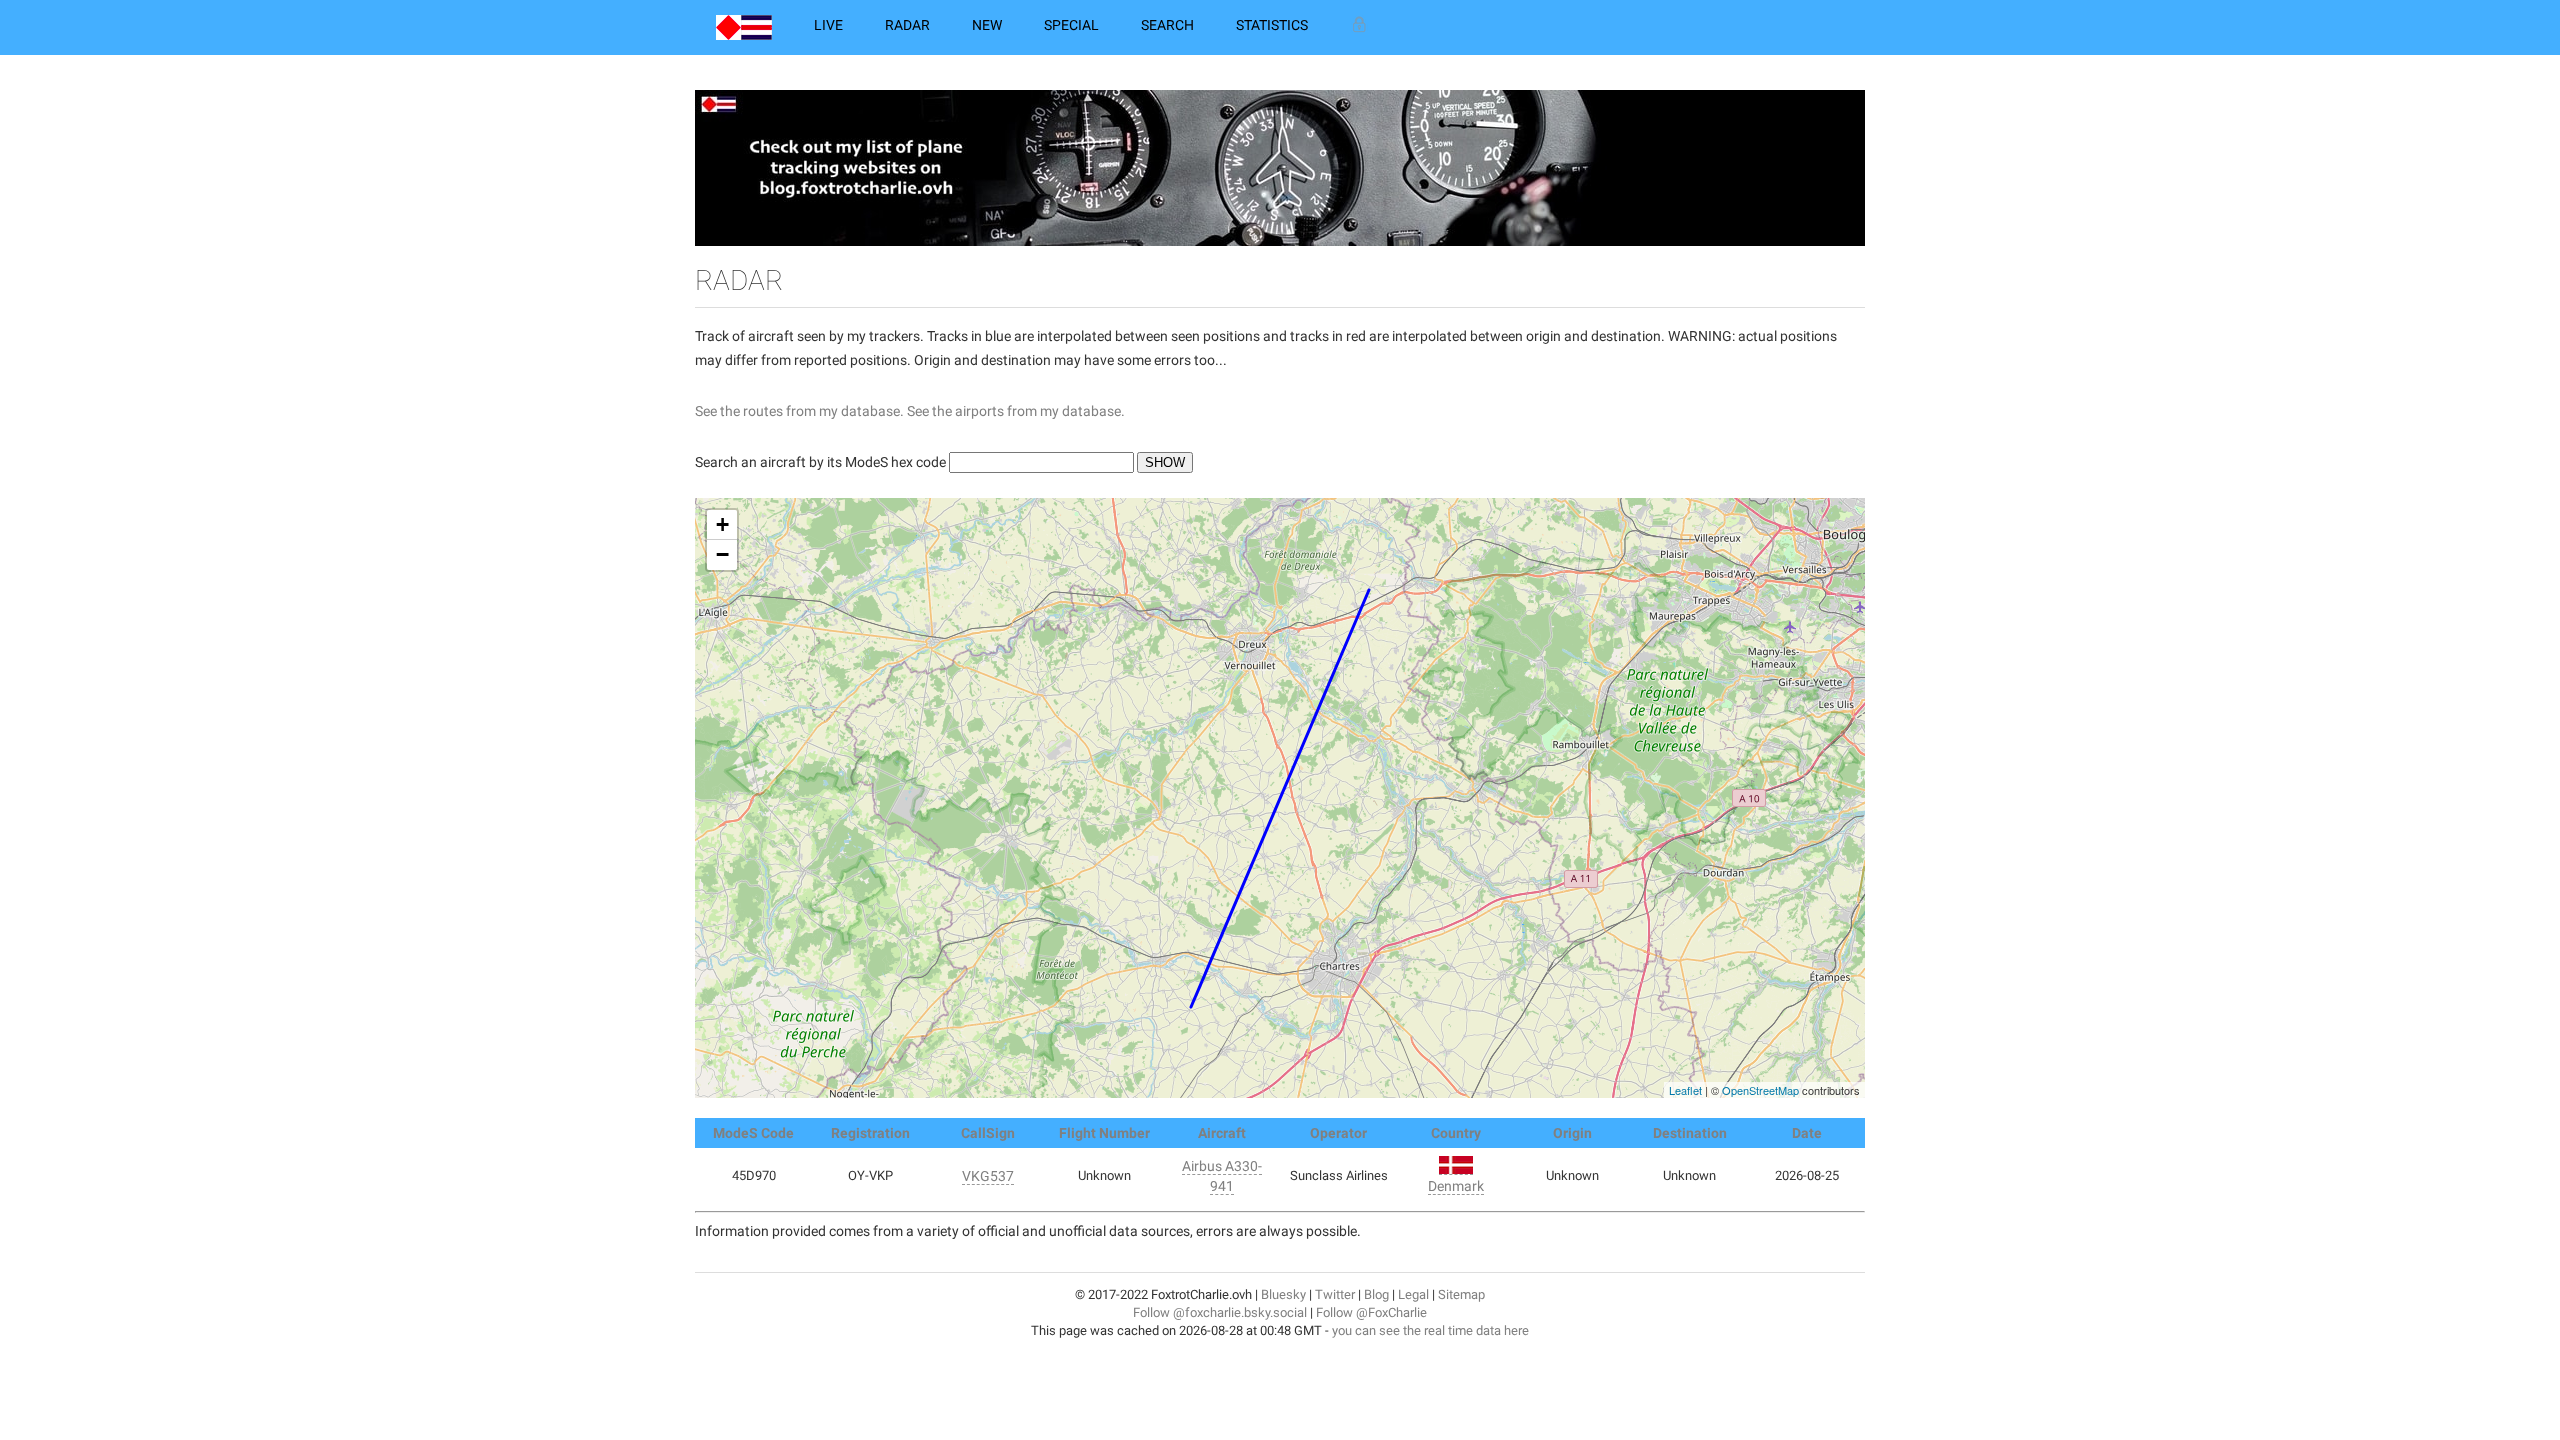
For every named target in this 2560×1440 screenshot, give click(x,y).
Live (828, 25)
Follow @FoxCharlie (1371, 1312)
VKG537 (988, 1176)
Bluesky (1283, 1294)
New (987, 25)
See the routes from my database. (799, 411)
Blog (1376, 1294)
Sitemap (1461, 1294)
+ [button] (722, 524)
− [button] (722, 554)
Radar (907, 25)
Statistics (1272, 25)
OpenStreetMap (1760, 1090)
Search (1167, 25)
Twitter (1335, 1294)
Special (1071, 25)
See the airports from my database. (1016, 411)
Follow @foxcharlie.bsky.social (1220, 1312)
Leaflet (1685, 1090)
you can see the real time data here (1430, 1330)
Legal (1413, 1294)
